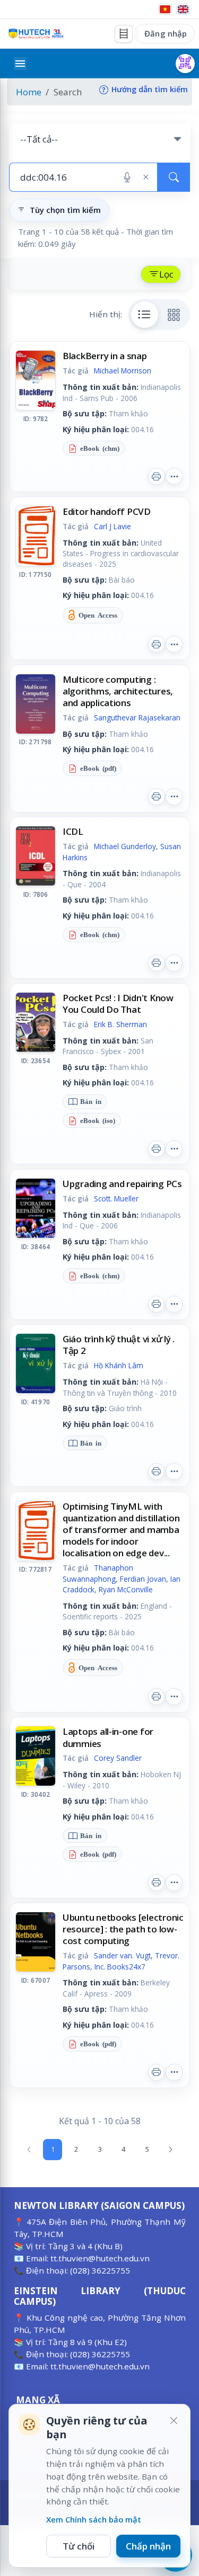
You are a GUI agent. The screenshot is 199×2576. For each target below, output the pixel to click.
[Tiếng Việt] (165, 9)
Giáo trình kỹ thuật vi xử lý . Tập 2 (119, 1345)
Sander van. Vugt (122, 1955)
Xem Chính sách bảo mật (94, 2519)
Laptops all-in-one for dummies (108, 1737)
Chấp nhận (148, 2546)
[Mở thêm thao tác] (174, 476)
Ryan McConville (126, 1589)
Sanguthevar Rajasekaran (137, 717)
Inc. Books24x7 (120, 1967)
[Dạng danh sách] (145, 315)
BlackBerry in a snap (105, 356)
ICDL (73, 831)
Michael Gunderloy (125, 846)
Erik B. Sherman (120, 1024)
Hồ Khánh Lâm (119, 1365)
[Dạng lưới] (174, 315)
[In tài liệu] (157, 476)
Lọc (166, 274)
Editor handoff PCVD (107, 511)
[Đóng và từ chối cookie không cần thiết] (174, 2421)
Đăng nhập (166, 33)
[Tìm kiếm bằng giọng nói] (127, 177)
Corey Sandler (118, 1758)
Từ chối (79, 2546)
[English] (183, 9)
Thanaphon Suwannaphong (98, 1573)
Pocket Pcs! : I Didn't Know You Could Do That (118, 1004)
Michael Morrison (123, 371)
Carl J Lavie (113, 526)
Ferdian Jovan (143, 1579)
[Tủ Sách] (124, 34)
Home (29, 92)
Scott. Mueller (116, 1198)
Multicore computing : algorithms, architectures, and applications (118, 691)
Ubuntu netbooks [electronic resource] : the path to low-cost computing (123, 1929)
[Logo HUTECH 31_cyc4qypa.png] (36, 34)
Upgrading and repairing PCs (122, 1184)
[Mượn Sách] (185, 64)
